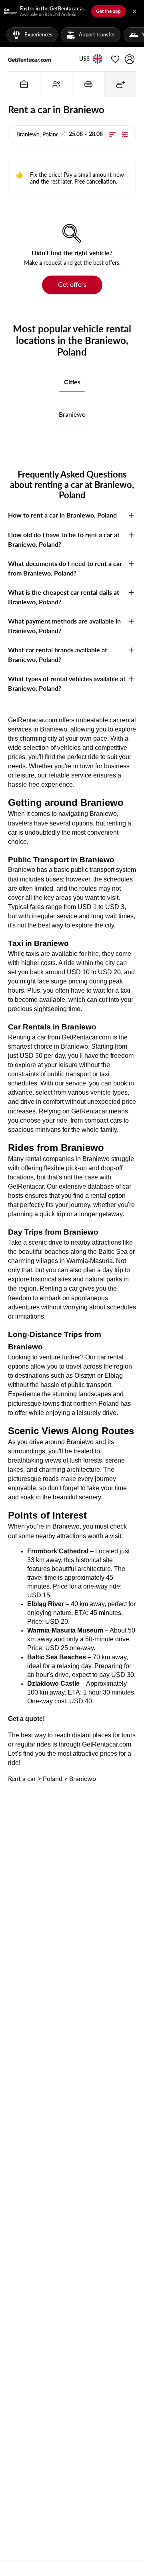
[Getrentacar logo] (30, 59)
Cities (72, 382)
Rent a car (22, 1778)
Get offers (72, 284)
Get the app (108, 11)
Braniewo (72, 414)
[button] (84, 59)
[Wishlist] (115, 59)
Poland (53, 1778)
